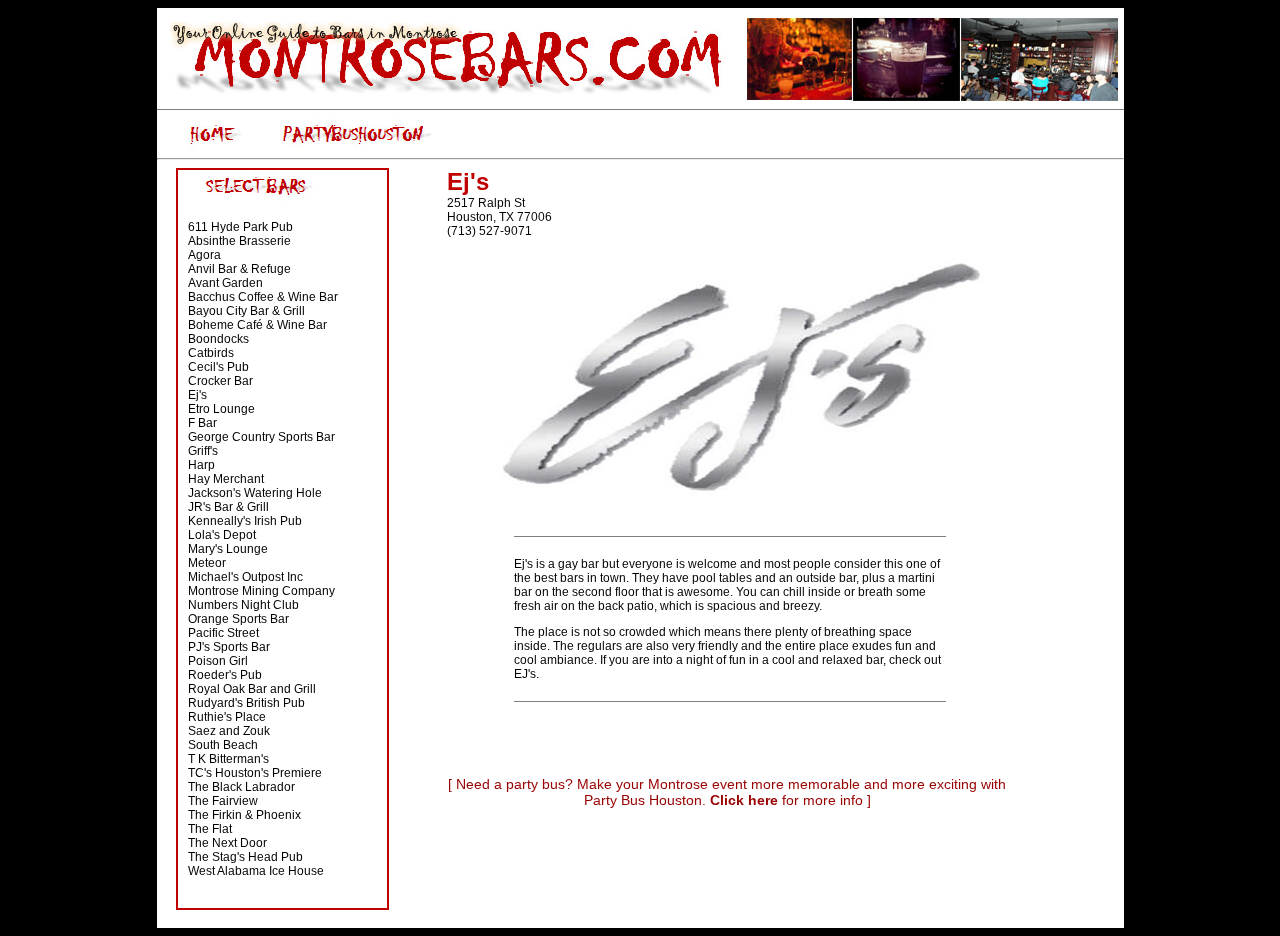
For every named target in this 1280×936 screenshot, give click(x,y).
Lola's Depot (222, 535)
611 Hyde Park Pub (240, 227)
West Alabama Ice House (256, 871)
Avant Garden (225, 283)
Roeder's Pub (225, 675)
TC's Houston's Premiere (255, 773)
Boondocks (218, 339)
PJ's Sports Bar (229, 647)
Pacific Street (223, 633)
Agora (204, 255)
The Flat (210, 829)
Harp (201, 465)
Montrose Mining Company (261, 591)
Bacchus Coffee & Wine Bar (263, 297)
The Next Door (227, 843)
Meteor (207, 563)
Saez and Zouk (229, 731)
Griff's (203, 451)
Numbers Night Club (243, 605)
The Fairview (223, 801)
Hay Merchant (226, 479)
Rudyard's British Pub (246, 703)
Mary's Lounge (228, 549)
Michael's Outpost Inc (245, 577)
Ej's (197, 395)
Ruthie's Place (227, 717)
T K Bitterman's (228, 759)
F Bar (202, 423)
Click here (744, 800)
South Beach (223, 745)
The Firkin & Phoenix (244, 815)
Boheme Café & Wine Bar (257, 325)
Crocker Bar (220, 381)
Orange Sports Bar (238, 619)
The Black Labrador (241, 787)
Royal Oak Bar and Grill (252, 689)
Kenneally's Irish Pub (245, 521)
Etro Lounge (221, 409)
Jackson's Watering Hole (255, 493)
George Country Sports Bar (261, 437)
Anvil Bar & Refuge (239, 269)
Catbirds (211, 353)
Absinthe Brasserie (239, 241)
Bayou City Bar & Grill (246, 311)
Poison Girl (218, 661)
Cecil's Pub (218, 367)
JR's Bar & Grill (228, 507)
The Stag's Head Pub (245, 857)
